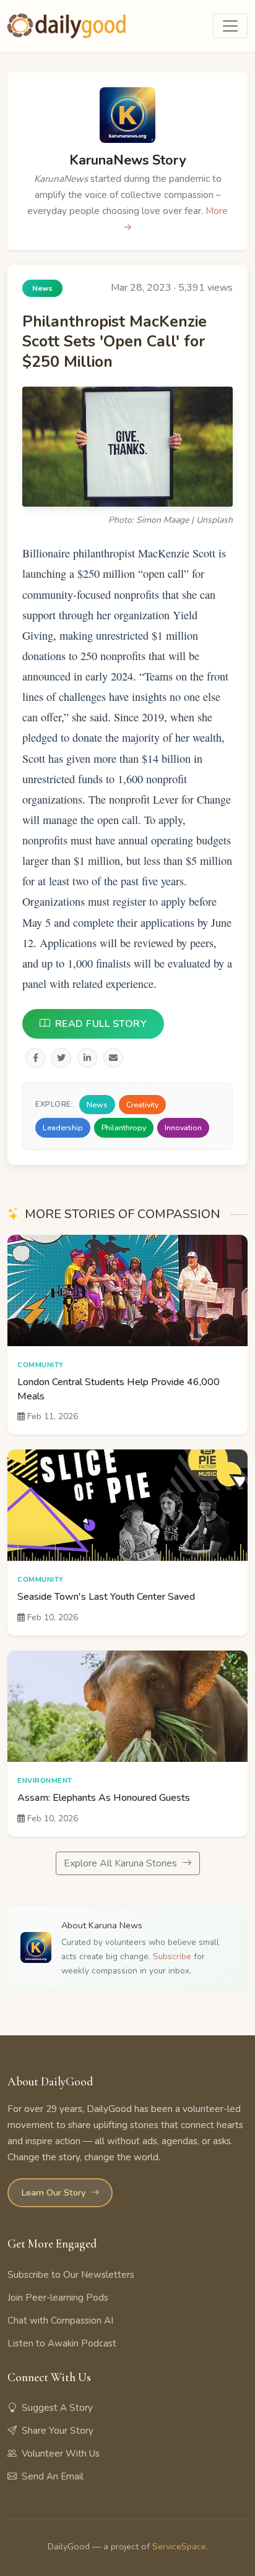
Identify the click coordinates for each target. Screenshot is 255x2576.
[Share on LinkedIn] (87, 1058)
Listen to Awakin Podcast (62, 2343)
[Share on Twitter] (61, 1058)
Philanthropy (124, 1128)
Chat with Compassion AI (60, 2321)
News (97, 1105)
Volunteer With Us (61, 2454)
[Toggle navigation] (230, 26)
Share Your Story (58, 2431)
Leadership (63, 1128)
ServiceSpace (179, 2546)
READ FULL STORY (101, 1024)
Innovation (183, 1128)
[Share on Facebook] (35, 1058)
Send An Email (53, 2476)
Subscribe (172, 1956)
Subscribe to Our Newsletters (71, 2275)
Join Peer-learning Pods (58, 2298)
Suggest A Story (57, 2408)
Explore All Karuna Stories (122, 1863)
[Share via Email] (113, 1058)
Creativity (142, 1105)
